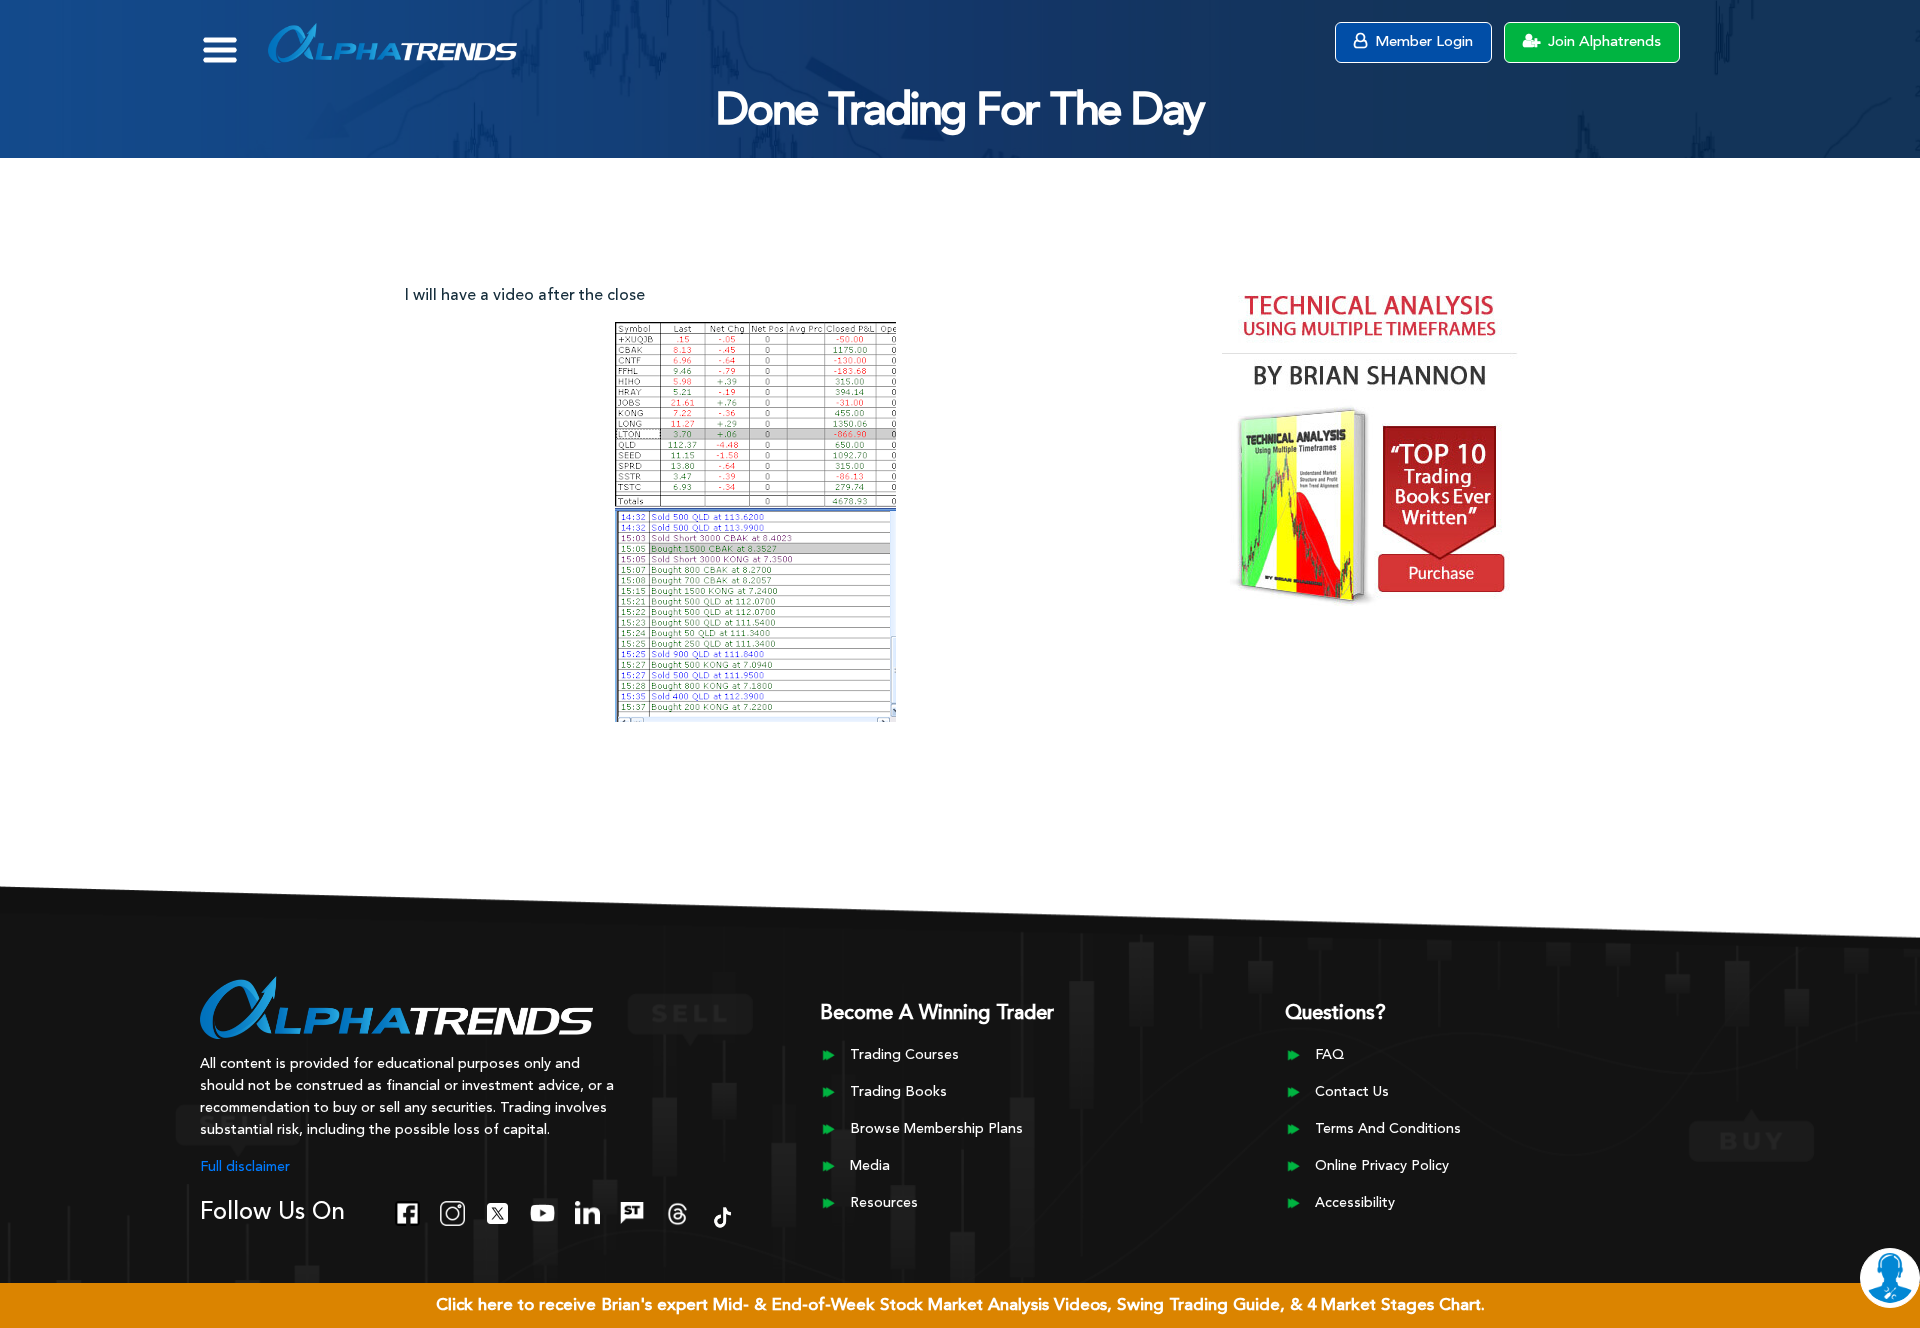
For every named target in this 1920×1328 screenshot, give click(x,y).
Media (870, 1166)
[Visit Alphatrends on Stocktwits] (632, 1211)
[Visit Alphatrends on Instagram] (452, 1211)
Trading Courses (904, 1055)
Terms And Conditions (1388, 1129)
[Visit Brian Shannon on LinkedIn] (587, 1211)
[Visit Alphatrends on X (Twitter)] (497, 1211)
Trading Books (898, 1092)
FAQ (1329, 1055)
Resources (884, 1203)
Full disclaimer (245, 1167)
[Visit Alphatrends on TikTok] (722, 1215)
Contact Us (1352, 1092)
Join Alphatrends (1602, 42)
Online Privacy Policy (1382, 1166)
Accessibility (1355, 1203)
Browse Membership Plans (936, 1129)
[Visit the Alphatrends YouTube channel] (542, 1211)
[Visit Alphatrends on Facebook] (407, 1211)
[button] (234, 40)
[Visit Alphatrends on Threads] (677, 1211)
